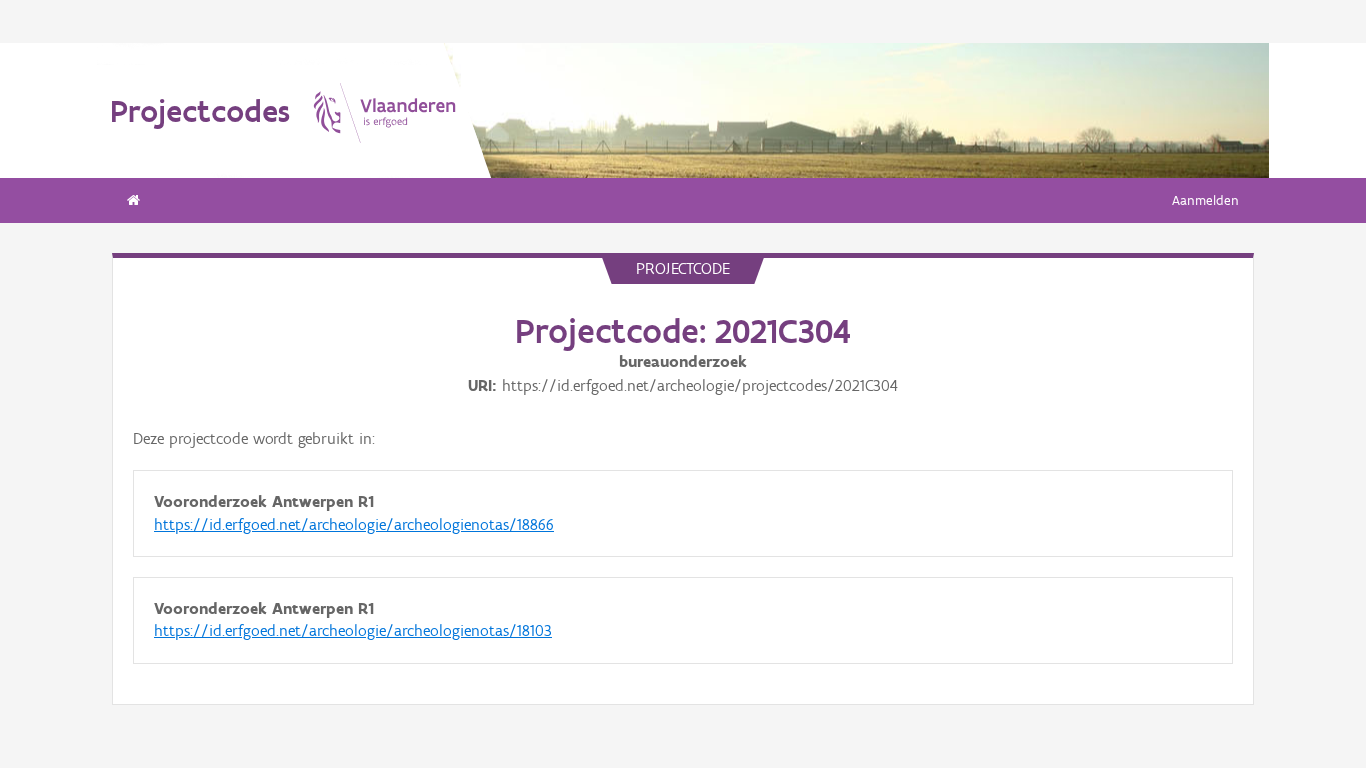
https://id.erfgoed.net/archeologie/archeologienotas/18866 (354, 524)
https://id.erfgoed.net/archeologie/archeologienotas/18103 (353, 630)
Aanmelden (1205, 200)
